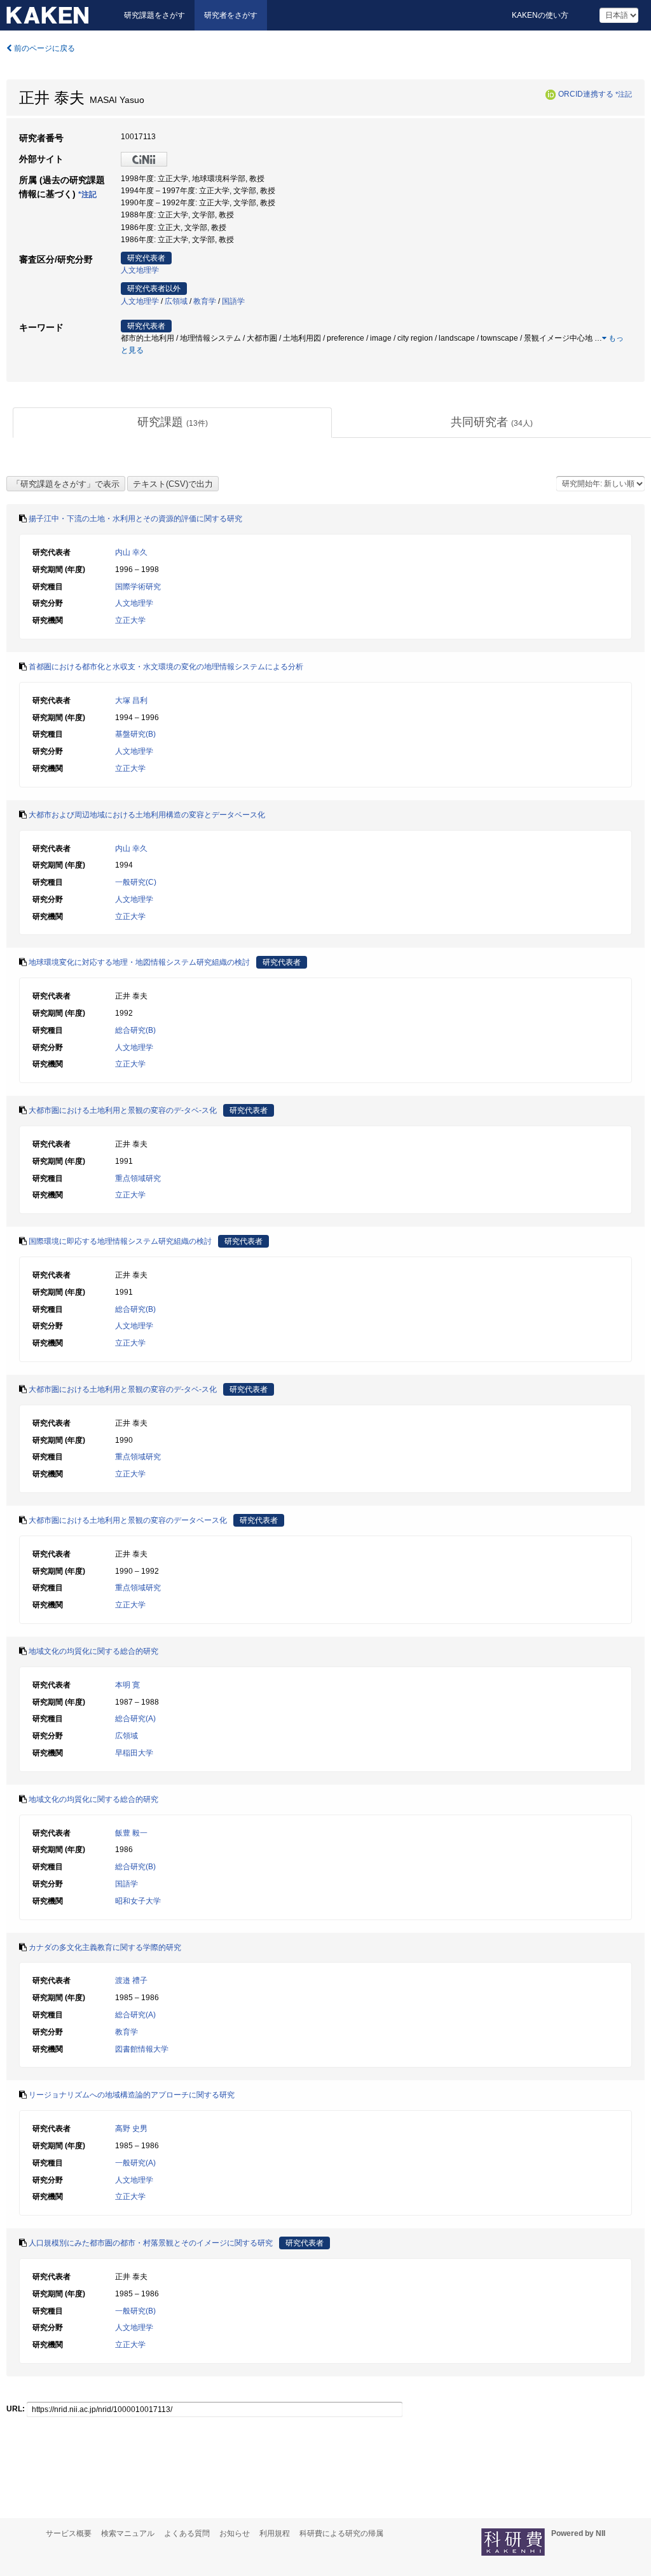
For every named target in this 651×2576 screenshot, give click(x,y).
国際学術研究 (138, 587)
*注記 (624, 94)
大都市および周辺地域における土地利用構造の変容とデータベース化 (147, 815)
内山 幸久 (131, 552)
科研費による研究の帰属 (341, 2533)
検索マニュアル (128, 2533)
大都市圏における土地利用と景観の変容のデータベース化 (128, 1520)
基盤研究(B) (135, 734)
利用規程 (275, 2533)
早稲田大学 (134, 1753)
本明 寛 (127, 1685)
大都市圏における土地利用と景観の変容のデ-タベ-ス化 (123, 1110)
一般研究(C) (136, 882)
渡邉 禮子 (131, 1980)
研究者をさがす (231, 15)
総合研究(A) (135, 1719)
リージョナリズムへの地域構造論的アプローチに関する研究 (132, 2095)
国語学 (233, 301)
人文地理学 (140, 270)
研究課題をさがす (154, 15)
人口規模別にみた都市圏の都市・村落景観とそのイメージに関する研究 (151, 2243)
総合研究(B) (135, 1030)
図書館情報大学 (142, 2049)
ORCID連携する (586, 94)
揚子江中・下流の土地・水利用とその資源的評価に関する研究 (135, 519)
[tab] (172, 423)
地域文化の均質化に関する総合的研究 (93, 1651)
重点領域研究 (138, 1178)
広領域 (176, 301)
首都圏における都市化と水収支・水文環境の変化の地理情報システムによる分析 (166, 667)
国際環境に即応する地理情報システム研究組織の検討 (120, 1241)
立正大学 (130, 620)
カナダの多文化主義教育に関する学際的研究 (105, 1947)
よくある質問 (187, 2533)
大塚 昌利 (131, 700)
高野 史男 (131, 2129)
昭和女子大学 (138, 1901)
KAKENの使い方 (540, 15)
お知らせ (235, 2533)
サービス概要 (69, 2533)
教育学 (205, 301)
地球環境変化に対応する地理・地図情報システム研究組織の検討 (139, 962)
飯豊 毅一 (131, 1833)
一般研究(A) (135, 2163)
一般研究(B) (135, 2311)
